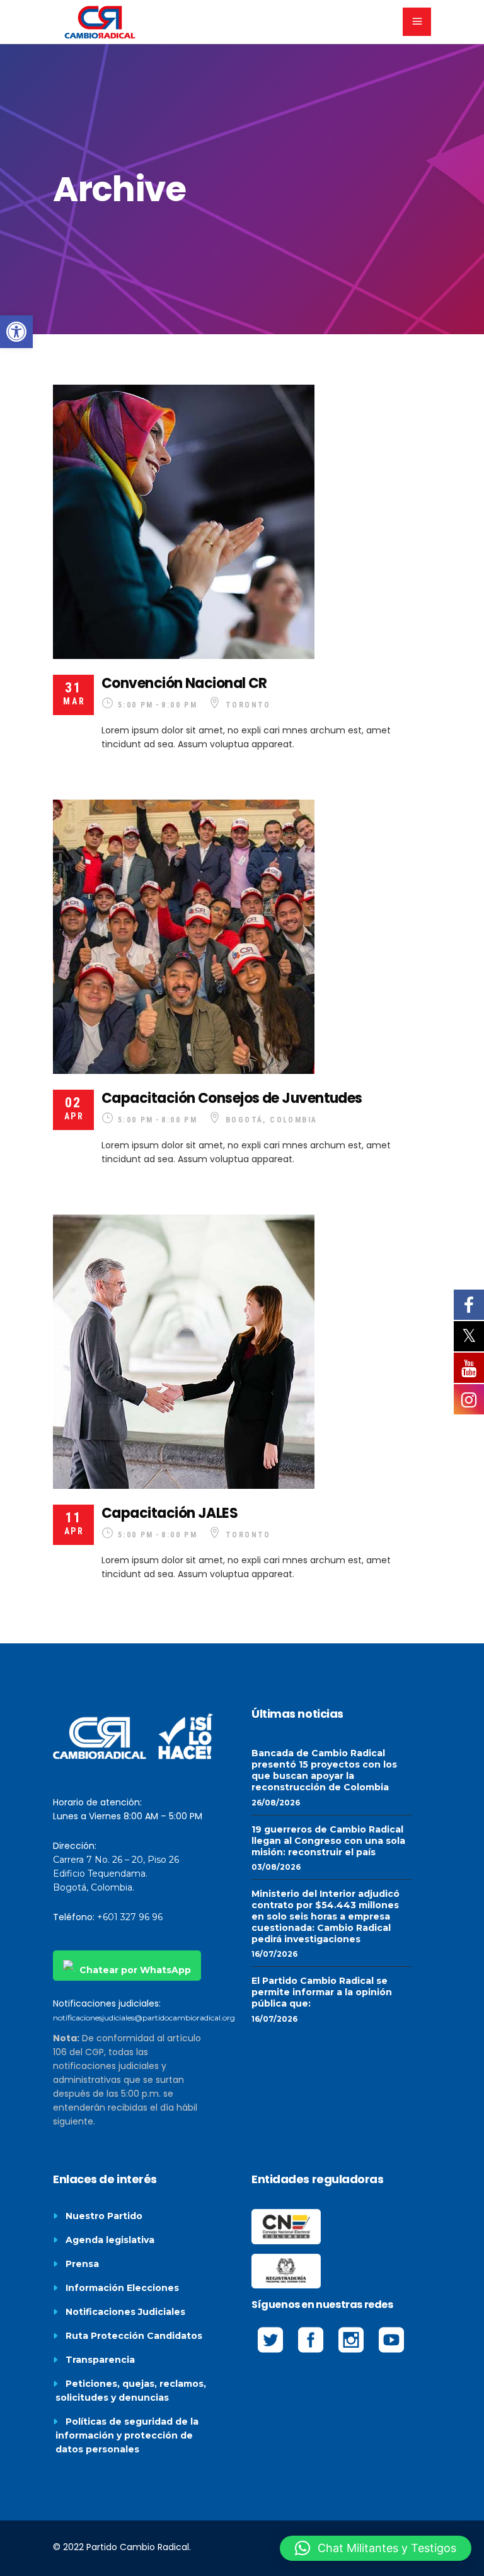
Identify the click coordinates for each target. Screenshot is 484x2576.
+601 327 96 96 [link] (130, 1917)
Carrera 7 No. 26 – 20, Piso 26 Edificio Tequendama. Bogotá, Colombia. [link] (116, 1874)
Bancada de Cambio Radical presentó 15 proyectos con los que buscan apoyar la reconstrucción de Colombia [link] (324, 1770)
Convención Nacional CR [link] (184, 683)
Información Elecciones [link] (122, 2288)
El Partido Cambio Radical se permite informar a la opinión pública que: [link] (322, 1992)
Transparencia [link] (100, 2360)
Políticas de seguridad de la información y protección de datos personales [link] (127, 2435)
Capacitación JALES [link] (170, 1513)
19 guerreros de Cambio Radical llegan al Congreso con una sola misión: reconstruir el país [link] (328, 1841)
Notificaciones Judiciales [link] (125, 2312)
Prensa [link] (82, 2264)
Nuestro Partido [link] (104, 2216)
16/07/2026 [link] (274, 1954)
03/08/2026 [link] (276, 1867)
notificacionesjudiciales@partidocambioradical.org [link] (144, 2018)
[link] (16, 332)
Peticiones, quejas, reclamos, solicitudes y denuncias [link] (131, 2391)
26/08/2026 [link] (276, 1803)
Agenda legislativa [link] (110, 2240)
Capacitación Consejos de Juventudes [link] (232, 1098)
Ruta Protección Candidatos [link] (134, 2336)
